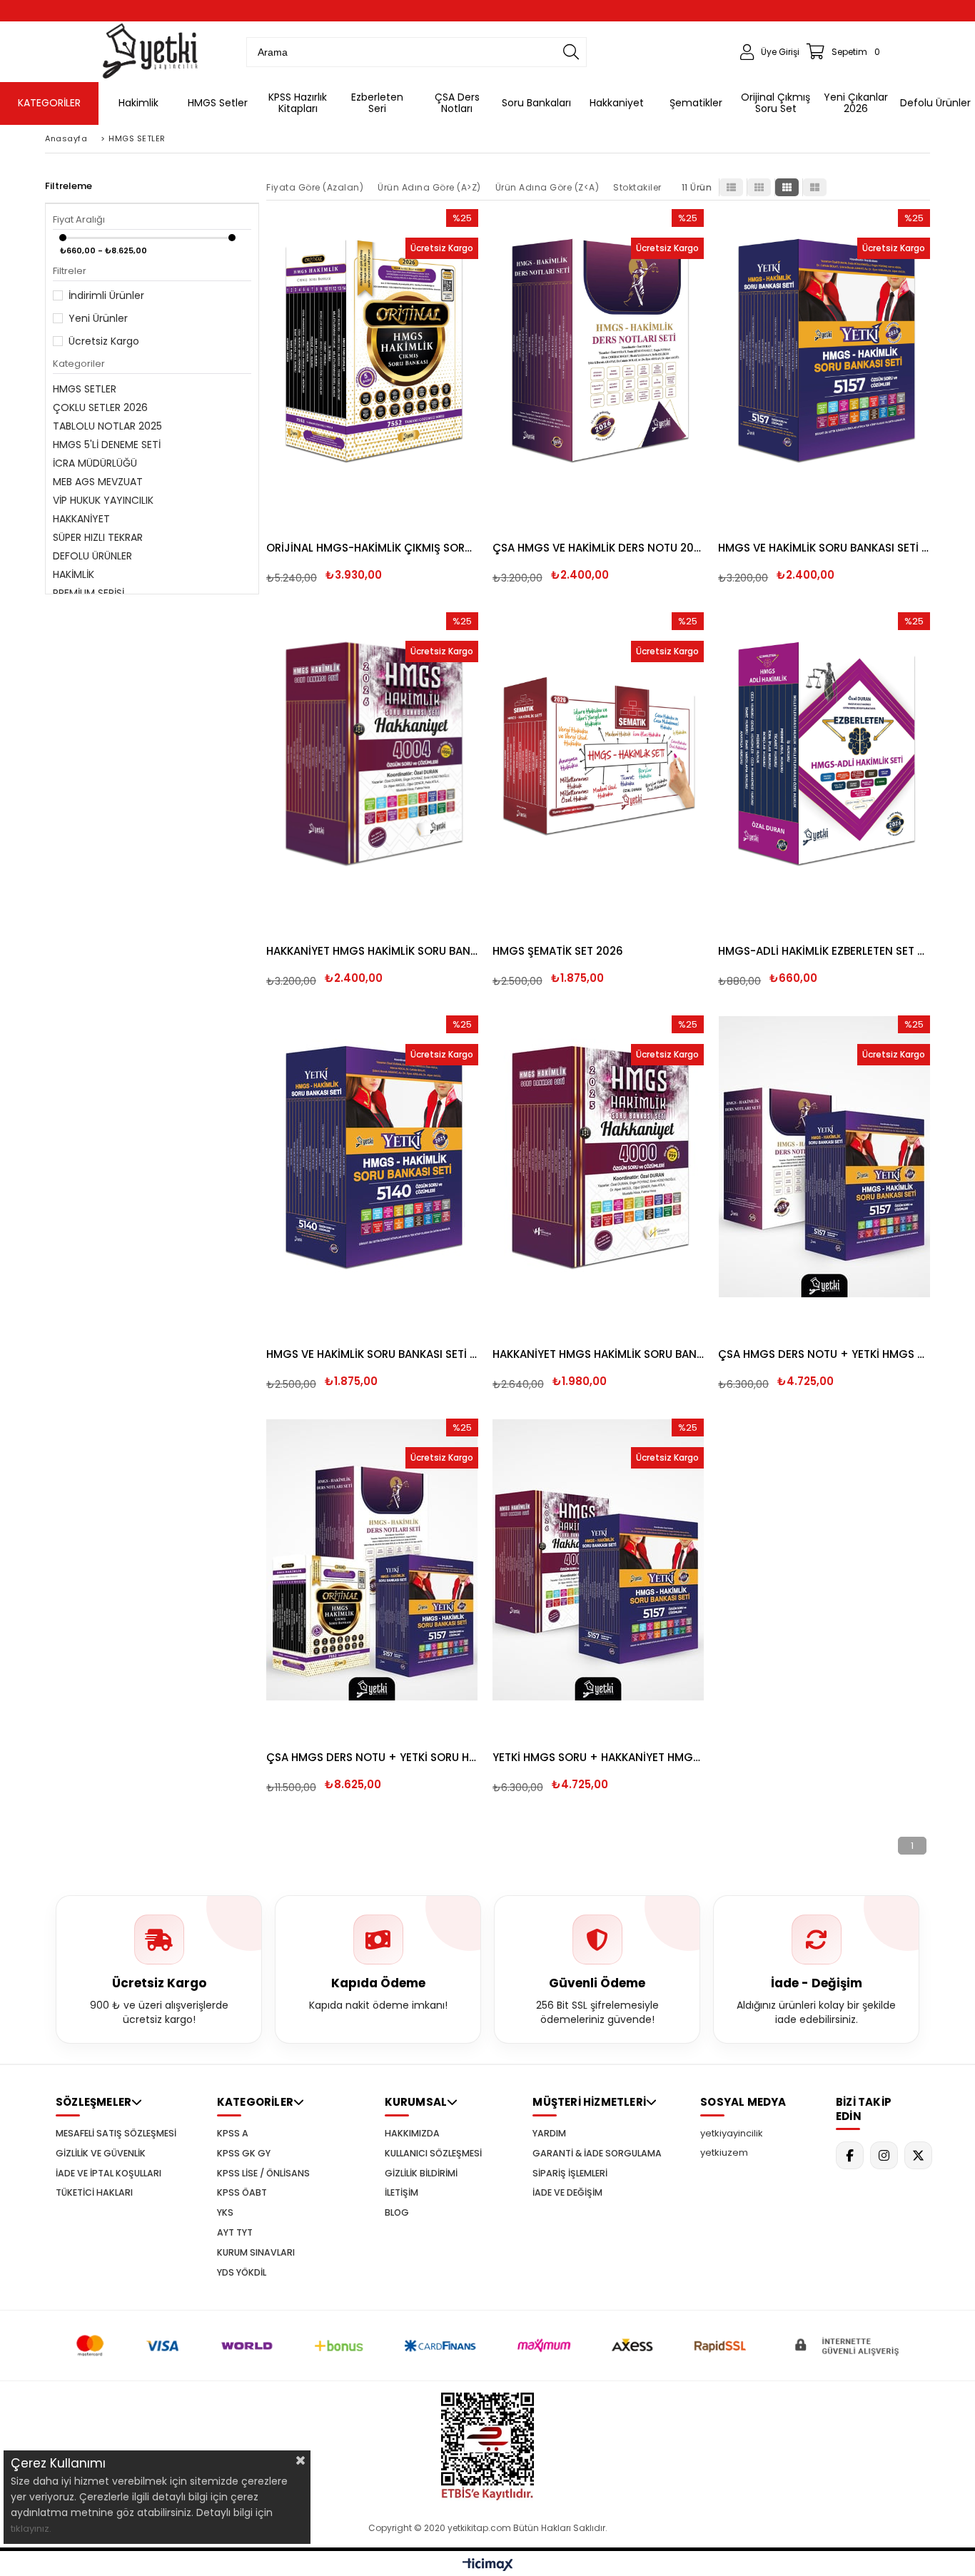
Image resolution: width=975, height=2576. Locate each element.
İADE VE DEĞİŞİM (567, 2193)
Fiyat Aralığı (79, 219)
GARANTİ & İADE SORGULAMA (597, 2154)
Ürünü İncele (423, 371)
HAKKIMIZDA (412, 2134)
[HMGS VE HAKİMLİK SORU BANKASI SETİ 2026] (824, 350)
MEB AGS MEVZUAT (98, 482)
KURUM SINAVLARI (256, 2253)
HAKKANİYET (81, 519)
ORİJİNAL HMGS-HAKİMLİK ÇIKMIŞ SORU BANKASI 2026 (372, 548)
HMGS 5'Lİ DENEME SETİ (107, 445)
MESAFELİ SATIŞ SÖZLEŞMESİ (116, 2134)
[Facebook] (850, 2155)
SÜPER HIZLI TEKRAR (98, 537)
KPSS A (233, 2134)
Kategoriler (79, 364)
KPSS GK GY (244, 2154)
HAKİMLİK (74, 574)
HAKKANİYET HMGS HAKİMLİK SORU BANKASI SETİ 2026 (372, 951)
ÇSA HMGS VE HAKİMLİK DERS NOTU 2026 (598, 548)
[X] (918, 2155)
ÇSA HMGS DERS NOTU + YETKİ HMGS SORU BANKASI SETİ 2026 (824, 1354)
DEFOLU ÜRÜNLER (92, 556)
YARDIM (549, 2134)
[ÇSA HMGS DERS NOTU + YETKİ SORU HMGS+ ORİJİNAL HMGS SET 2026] (372, 1560)
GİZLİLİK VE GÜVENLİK (101, 2154)
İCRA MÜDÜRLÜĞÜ (95, 463)
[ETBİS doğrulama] (487, 2446)
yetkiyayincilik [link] (732, 2133)
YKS (225, 2213)
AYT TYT (235, 2233)
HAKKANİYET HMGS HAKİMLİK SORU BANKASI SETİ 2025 (598, 1354)
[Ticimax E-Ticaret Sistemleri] (488, 2565)
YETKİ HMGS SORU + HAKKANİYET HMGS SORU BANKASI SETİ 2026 (598, 1757)
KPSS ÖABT (242, 2193)
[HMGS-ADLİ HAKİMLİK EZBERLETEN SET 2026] (824, 753)
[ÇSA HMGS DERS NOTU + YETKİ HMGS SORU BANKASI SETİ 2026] (824, 1156)
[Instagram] (884, 2155)
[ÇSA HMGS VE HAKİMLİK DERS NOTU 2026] (598, 350)
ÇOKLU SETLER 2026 (100, 407)
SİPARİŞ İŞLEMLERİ (570, 2174)
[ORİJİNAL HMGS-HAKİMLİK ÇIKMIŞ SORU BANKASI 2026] (372, 350)
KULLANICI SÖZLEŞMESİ (433, 2154)
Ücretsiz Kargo (104, 341)
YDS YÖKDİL (242, 2273)
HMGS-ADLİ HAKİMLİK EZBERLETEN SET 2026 (824, 951)
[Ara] (571, 52)
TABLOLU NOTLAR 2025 (107, 426)
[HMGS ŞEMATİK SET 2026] (598, 753)
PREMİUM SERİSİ (89, 593)
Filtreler (70, 271)
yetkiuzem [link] (724, 2152)
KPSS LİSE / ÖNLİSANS (263, 2174)
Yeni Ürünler (98, 318)
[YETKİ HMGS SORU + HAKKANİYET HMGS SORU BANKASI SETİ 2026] (598, 1560)
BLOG (397, 2213)
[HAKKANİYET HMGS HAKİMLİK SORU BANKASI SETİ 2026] (372, 753)
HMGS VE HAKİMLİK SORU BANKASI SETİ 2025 (372, 1354)
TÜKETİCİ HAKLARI (94, 2193)
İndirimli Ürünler (106, 295)
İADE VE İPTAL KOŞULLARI (108, 2174)
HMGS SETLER (85, 389)
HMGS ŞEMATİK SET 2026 (558, 951)
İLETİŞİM (401, 2193)
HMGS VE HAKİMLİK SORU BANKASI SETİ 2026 (824, 548)
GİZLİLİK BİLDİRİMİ (421, 2174)
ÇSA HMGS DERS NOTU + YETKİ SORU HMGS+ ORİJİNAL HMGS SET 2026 (372, 1757)
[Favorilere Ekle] (374, 371)
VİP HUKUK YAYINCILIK (103, 500)
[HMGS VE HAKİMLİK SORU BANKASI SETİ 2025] (372, 1156)
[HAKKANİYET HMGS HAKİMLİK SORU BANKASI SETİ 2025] (598, 1156)
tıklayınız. (31, 2529)
